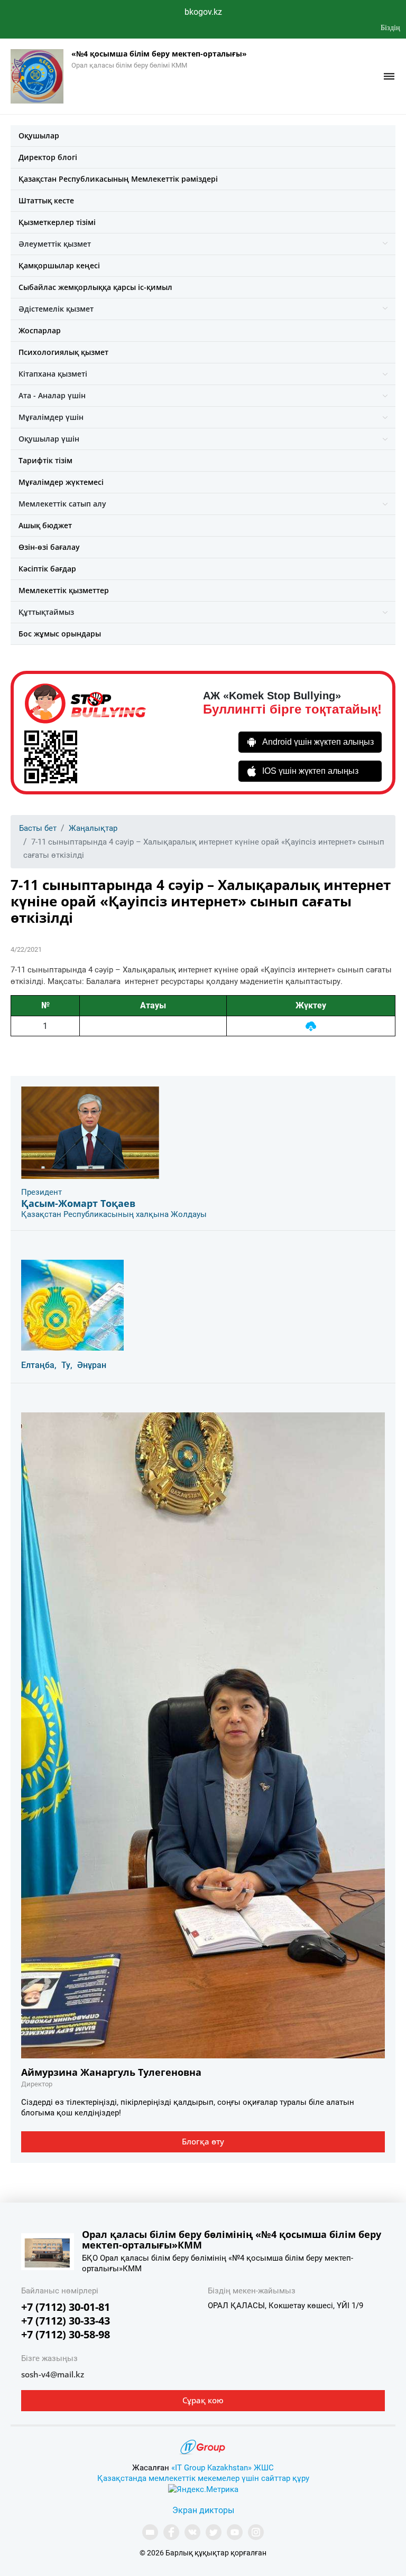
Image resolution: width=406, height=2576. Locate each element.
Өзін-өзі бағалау (49, 547)
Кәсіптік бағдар (47, 569)
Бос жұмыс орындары (60, 634)
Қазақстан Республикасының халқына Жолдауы (114, 1214)
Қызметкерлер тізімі (57, 222)
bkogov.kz (203, 12)
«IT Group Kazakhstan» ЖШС (223, 2468)
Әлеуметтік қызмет (55, 244)
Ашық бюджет (45, 525)
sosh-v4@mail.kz (53, 2374)
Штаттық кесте (46, 200)
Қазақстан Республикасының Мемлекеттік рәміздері (118, 179)
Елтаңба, (39, 1365)
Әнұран (92, 1365)
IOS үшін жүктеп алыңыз (310, 771)
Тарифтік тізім (45, 460)
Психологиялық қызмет (63, 352)
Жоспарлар (40, 330)
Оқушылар (39, 135)
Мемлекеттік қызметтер (64, 590)
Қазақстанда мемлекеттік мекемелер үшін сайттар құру (203, 2478)
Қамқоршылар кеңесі (59, 265)
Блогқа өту (203, 2141)
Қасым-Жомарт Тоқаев (78, 1203)
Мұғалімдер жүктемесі (61, 482)
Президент (41, 1192)
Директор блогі (48, 157)
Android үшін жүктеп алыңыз (318, 742)
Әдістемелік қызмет (56, 309)
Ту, (67, 1365)
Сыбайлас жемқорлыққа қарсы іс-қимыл (95, 287)
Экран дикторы (203, 2510)
